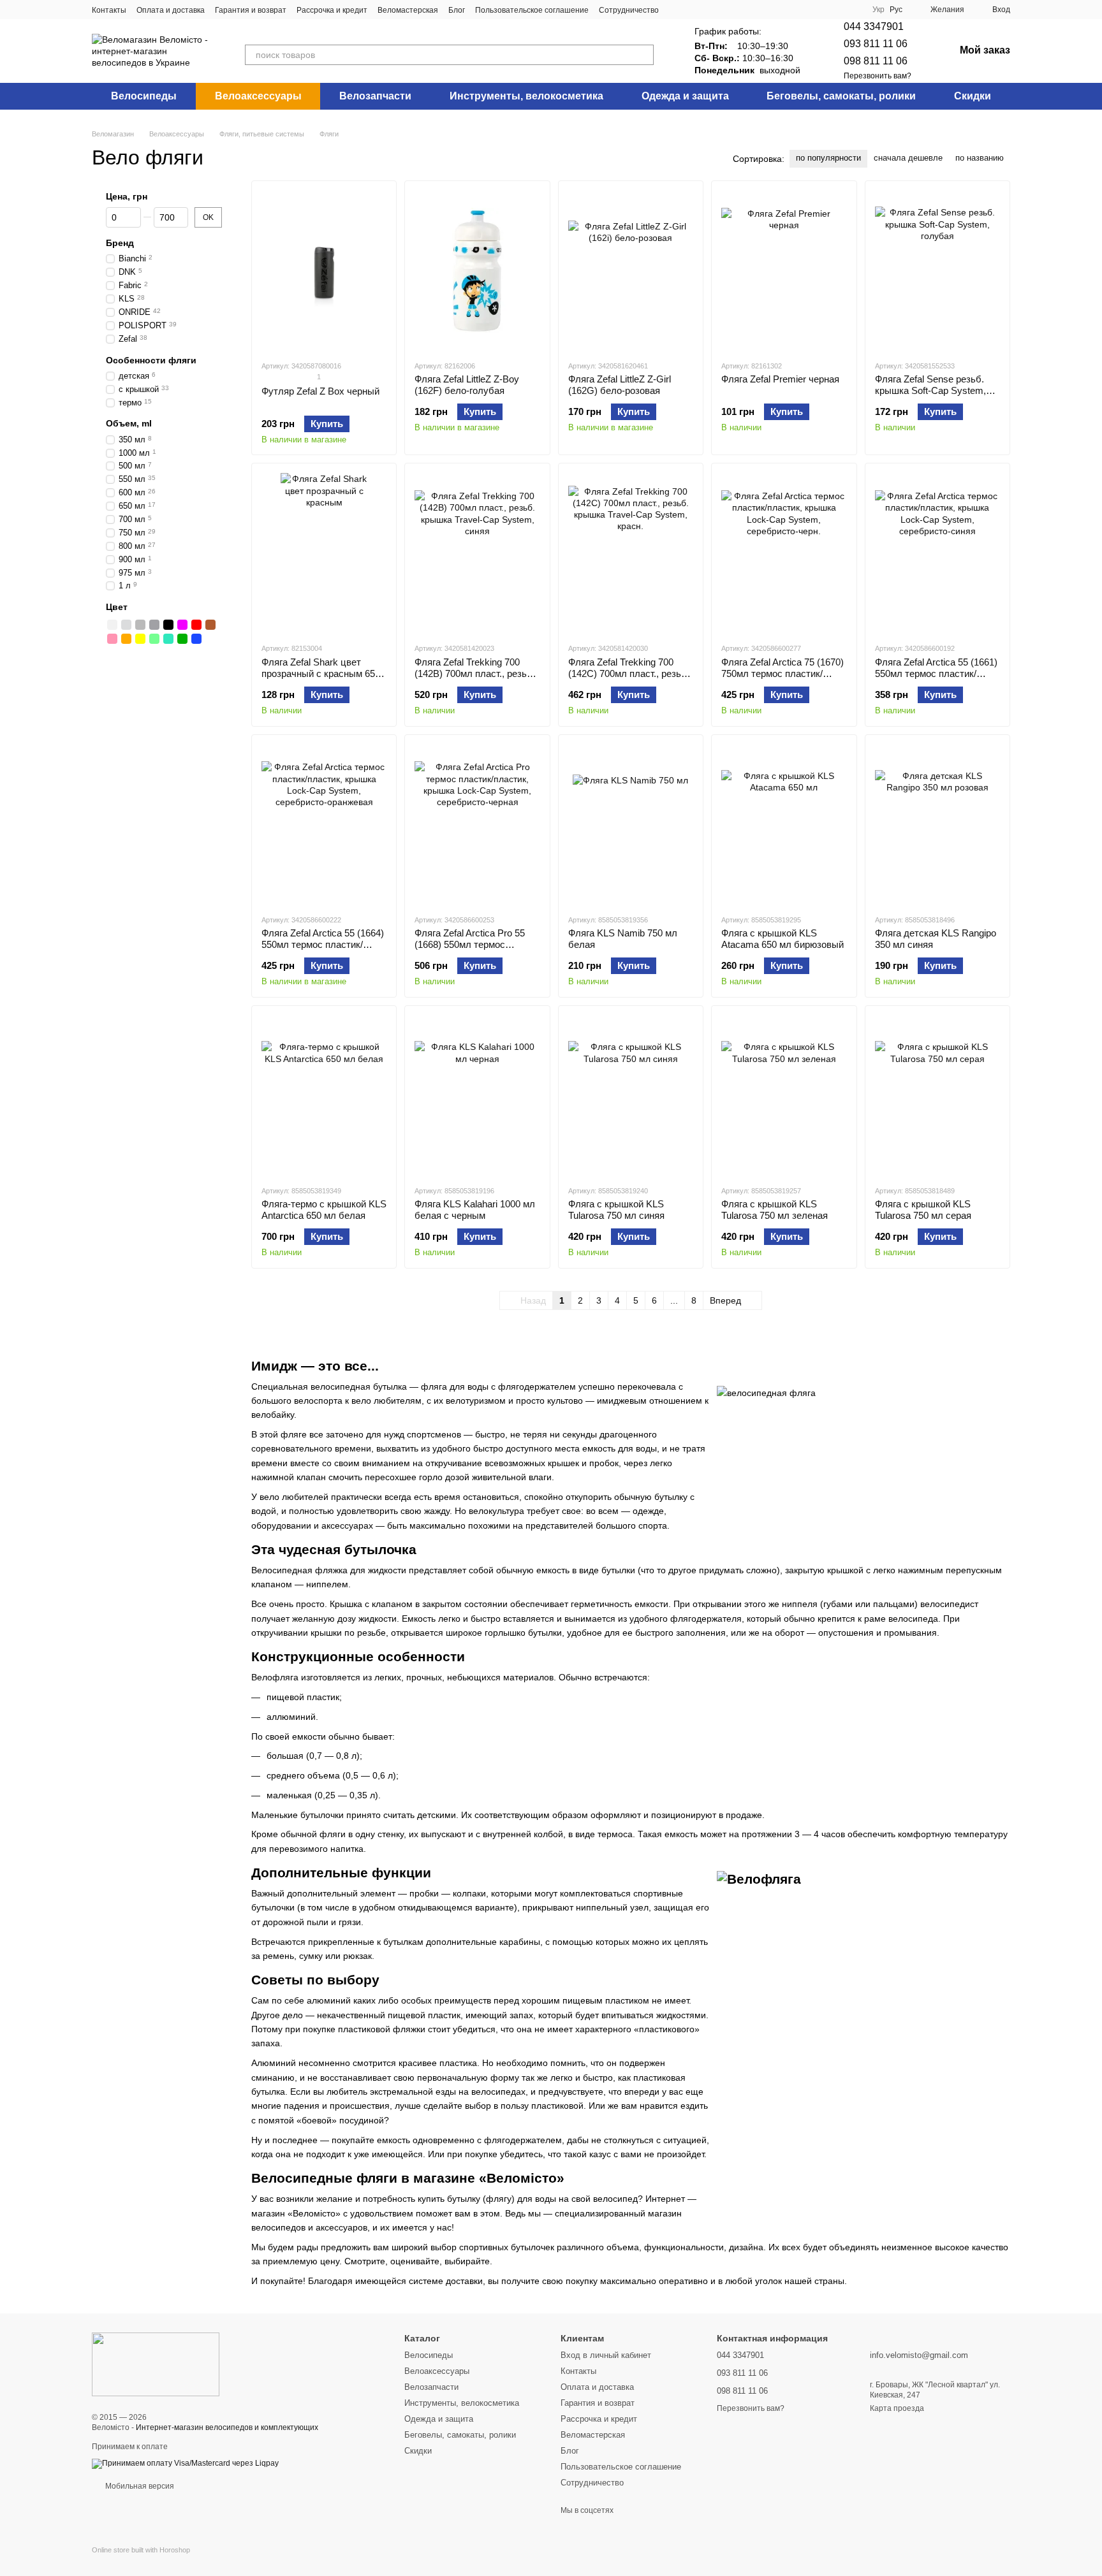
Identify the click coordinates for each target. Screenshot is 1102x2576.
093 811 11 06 (876, 44)
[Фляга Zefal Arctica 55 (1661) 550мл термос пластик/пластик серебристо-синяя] (937, 553)
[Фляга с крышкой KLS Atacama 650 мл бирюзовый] (784, 824)
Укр (878, 10)
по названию (980, 158)
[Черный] (168, 625)
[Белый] (112, 625)
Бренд (120, 243)
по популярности (828, 158)
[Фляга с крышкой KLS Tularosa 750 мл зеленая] (784, 1095)
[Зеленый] (182, 639)
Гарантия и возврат (251, 10)
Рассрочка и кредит (332, 10)
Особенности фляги (151, 360)
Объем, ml (129, 424)
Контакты (109, 10)
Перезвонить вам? (878, 76)
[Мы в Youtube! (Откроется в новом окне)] (707, 10)
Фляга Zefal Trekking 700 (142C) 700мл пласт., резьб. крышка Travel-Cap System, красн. (629, 679)
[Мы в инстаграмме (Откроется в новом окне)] (692, 10)
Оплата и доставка (171, 10)
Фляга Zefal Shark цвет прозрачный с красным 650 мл (321, 673)
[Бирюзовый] (168, 639)
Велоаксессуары (258, 96)
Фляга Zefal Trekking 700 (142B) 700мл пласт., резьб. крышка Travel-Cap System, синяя (475, 679)
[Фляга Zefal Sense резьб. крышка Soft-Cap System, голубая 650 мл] (937, 270)
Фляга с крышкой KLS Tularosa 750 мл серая (923, 1210)
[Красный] (196, 625)
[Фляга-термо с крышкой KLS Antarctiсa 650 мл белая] (324, 1095)
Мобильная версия (139, 2486)
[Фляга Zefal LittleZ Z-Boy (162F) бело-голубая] (477, 270)
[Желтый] (140, 639)
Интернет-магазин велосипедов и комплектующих (227, 2427)
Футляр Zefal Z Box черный (320, 391)
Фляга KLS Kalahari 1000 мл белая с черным (475, 1210)
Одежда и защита (685, 96)
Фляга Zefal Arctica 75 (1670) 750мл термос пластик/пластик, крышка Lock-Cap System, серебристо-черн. (782, 679)
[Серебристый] (126, 625)
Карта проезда (897, 2408)
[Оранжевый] (126, 639)
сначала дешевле (908, 158)
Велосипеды (144, 96)
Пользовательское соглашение (532, 10)
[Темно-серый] (154, 625)
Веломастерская (408, 10)
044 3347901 (874, 26)
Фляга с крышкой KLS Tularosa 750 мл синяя (616, 1210)
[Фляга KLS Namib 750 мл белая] (631, 824)
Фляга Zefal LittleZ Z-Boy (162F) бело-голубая (467, 385)
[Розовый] (112, 639)
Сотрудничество (629, 10)
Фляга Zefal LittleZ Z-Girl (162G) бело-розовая (620, 385)
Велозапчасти (375, 96)
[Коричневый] (210, 625)
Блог (457, 10)
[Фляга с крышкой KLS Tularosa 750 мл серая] (937, 1095)
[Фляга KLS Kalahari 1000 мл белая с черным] (477, 1095)
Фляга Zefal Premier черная (780, 379)
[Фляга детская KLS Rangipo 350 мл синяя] (937, 824)
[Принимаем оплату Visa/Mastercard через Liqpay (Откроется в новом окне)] (185, 2463)
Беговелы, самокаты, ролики (841, 96)
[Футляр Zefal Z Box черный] (324, 270)
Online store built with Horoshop (141, 2550)
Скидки (973, 96)
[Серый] (140, 625)
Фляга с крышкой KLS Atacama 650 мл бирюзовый (782, 939)
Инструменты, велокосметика (526, 96)
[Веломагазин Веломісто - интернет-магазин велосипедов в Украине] (156, 2364)
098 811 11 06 (876, 61)
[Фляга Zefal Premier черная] (784, 270)
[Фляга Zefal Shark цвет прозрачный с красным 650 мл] (324, 553)
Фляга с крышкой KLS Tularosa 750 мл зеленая (775, 1210)
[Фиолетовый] (182, 625)
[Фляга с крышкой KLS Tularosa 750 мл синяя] (631, 1095)
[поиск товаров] (643, 55)
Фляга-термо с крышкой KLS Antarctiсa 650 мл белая (324, 1210)
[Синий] (196, 639)
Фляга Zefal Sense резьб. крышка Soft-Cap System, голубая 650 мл (930, 390)
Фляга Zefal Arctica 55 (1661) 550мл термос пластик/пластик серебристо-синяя (936, 673)
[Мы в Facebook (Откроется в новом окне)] (677, 10)
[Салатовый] (154, 639)
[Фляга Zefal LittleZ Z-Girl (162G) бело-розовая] (631, 270)
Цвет (117, 608)
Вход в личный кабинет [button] (606, 2355)
